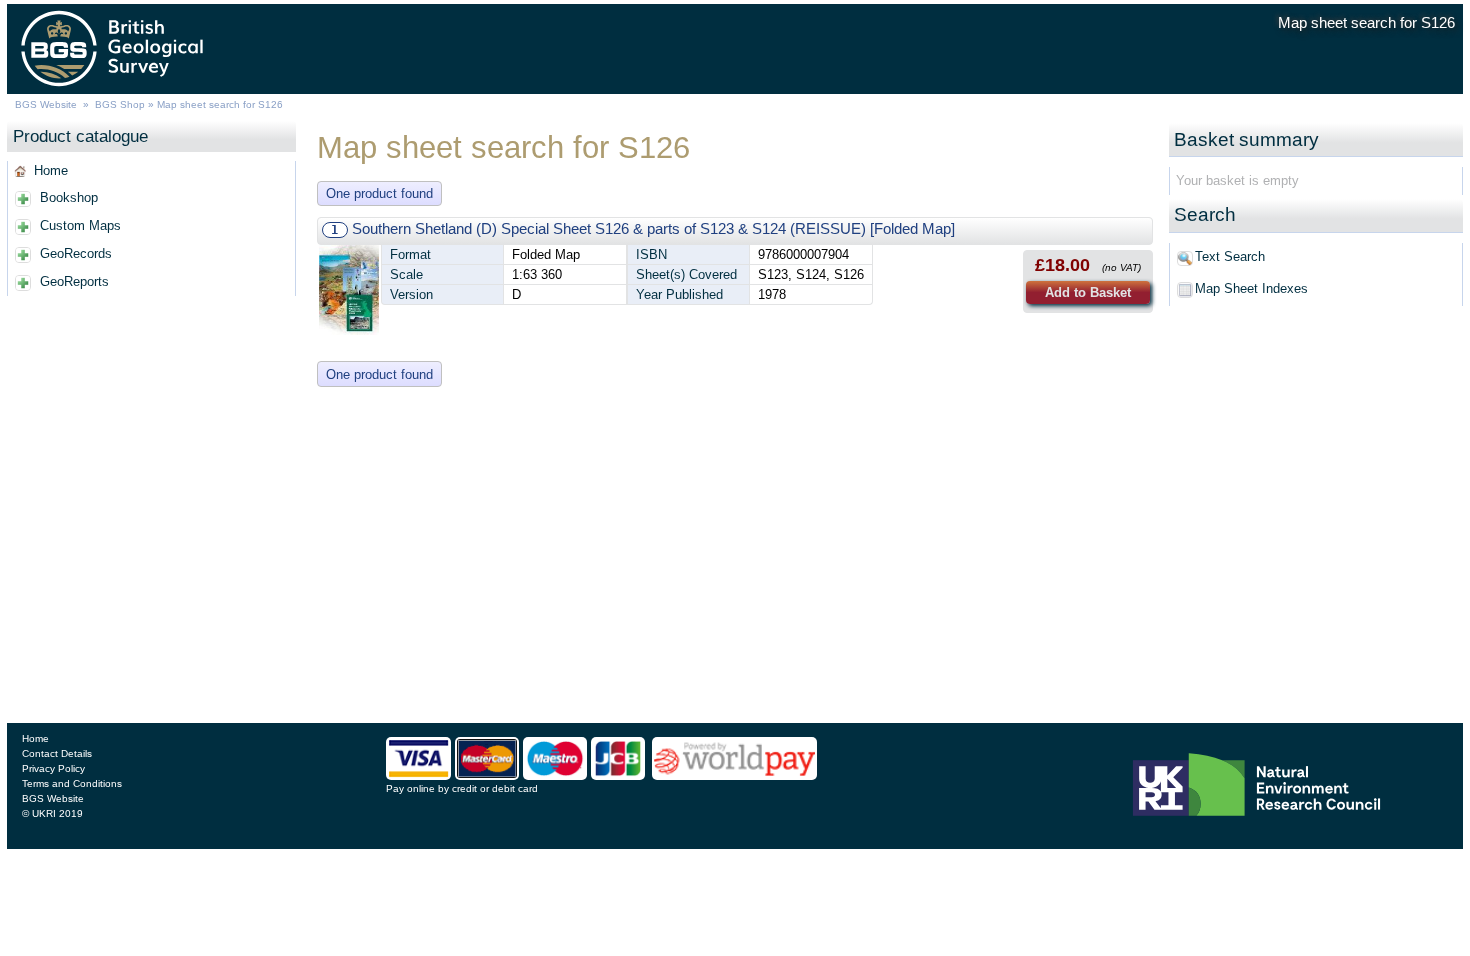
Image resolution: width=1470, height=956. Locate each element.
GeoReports (74, 281)
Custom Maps (80, 225)
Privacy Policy (53, 768)
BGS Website (46, 104)
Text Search (1230, 256)
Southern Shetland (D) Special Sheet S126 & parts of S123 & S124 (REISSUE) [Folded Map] (653, 228)
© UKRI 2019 (52, 813)
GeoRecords (76, 253)
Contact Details (57, 753)
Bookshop (69, 197)
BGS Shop (120, 104)
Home (51, 170)
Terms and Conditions (72, 783)
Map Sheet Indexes (1251, 288)
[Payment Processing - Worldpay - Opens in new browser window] (734, 775)
